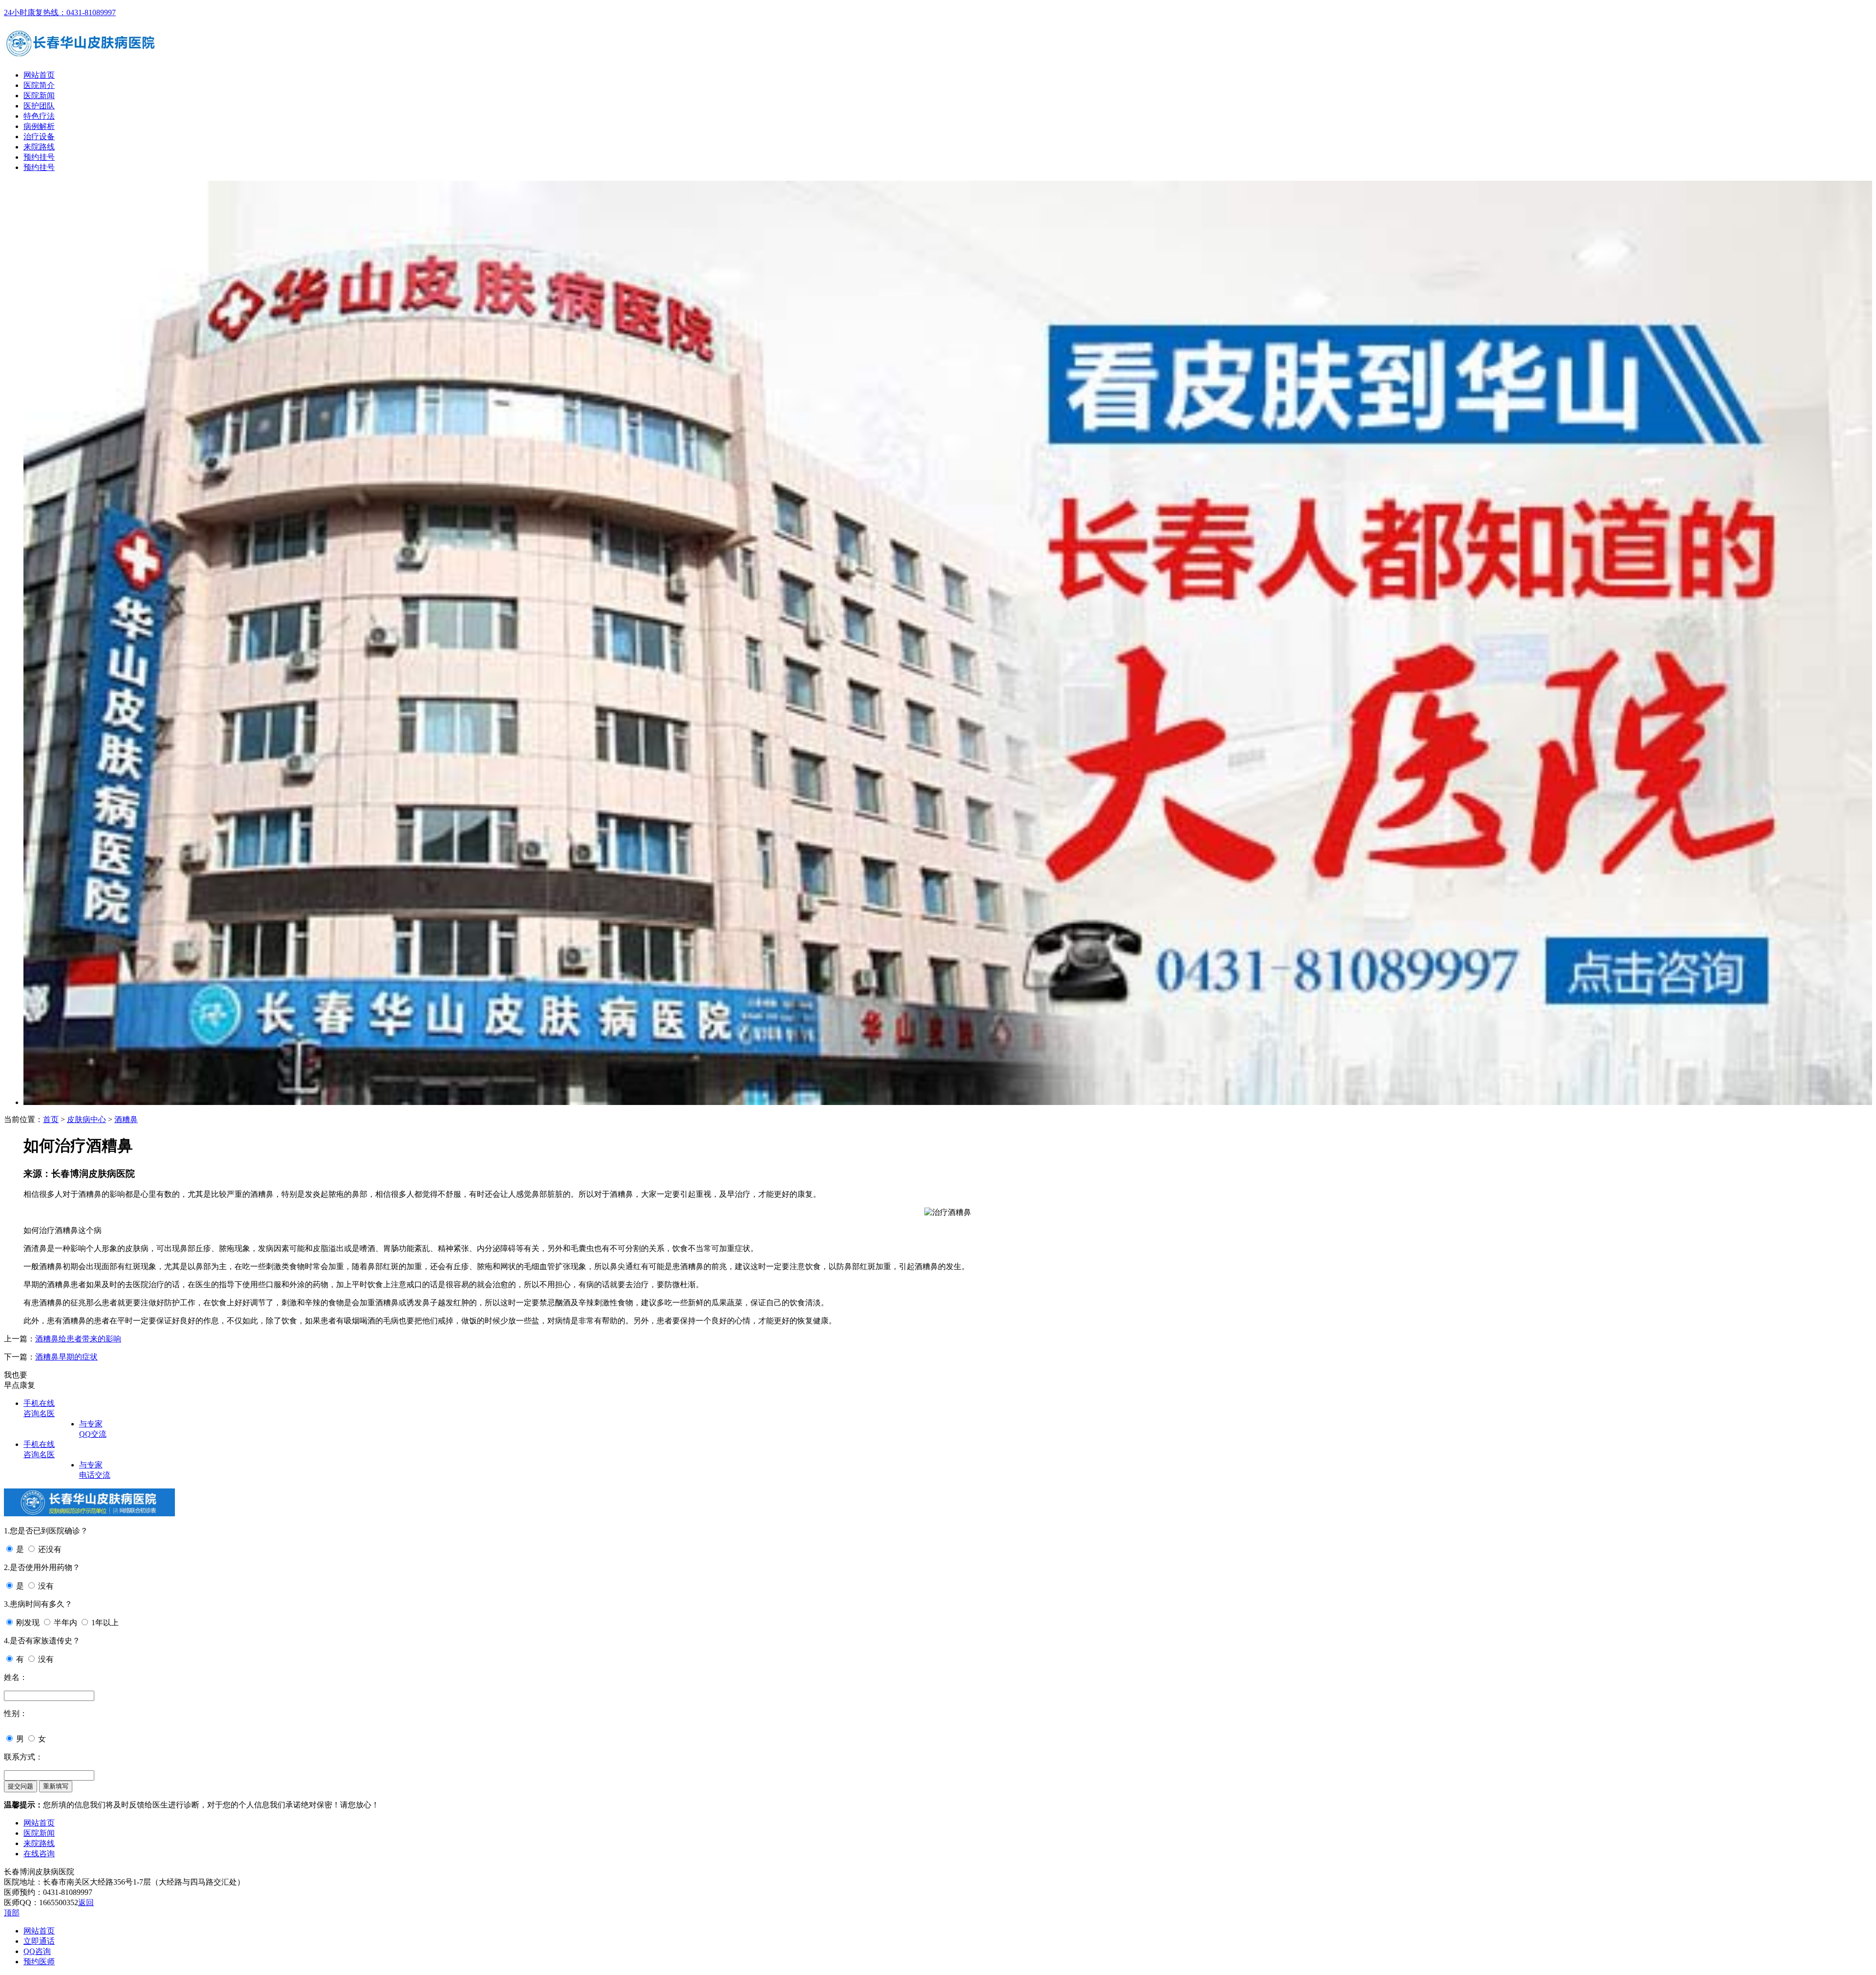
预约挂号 (39, 157)
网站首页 (39, 75)
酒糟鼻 (126, 1119)
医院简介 (39, 85)
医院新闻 (39, 96)
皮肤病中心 (86, 1119)
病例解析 (39, 126)
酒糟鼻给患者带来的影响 (78, 1339)
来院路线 (39, 147)
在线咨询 (39, 1854)
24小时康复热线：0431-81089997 (60, 12)
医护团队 (39, 106)
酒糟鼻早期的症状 (66, 1357)
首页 (51, 1119)
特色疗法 (39, 116)
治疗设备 (39, 137)
